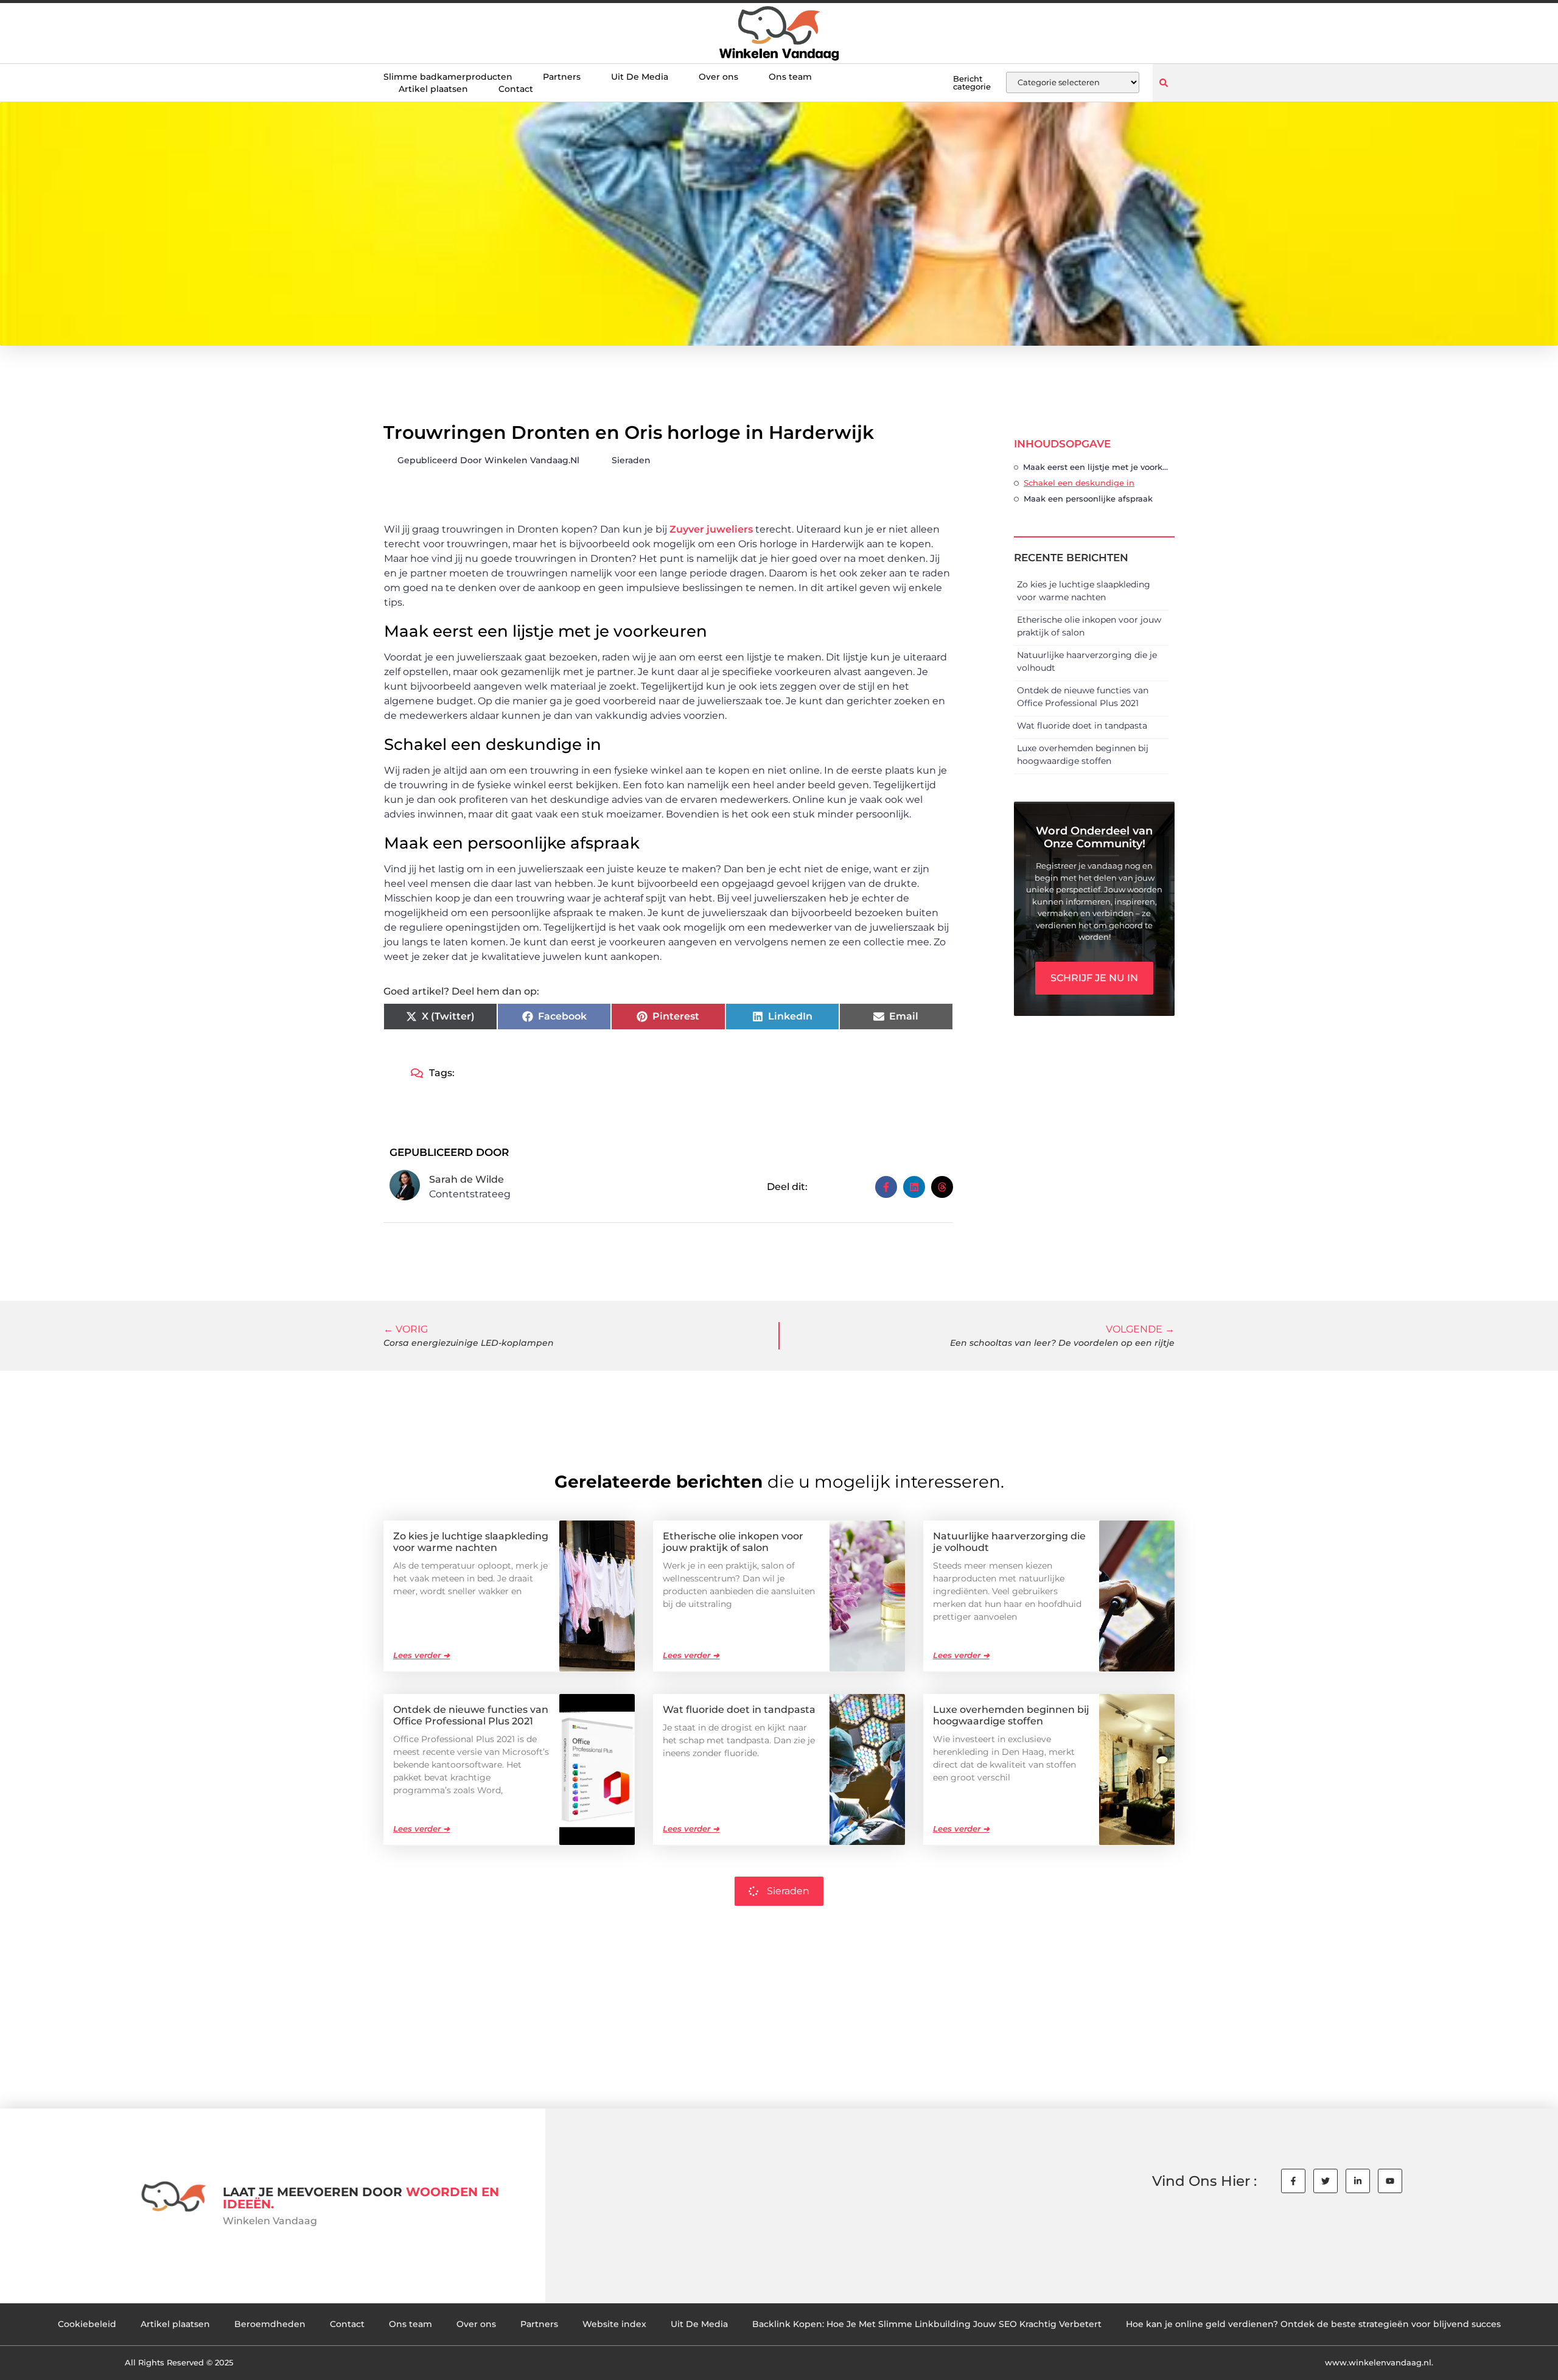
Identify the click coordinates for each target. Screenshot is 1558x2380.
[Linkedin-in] (1358, 2181)
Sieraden (631, 460)
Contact (516, 89)
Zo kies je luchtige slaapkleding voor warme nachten (471, 1542)
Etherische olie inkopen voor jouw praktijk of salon (733, 1542)
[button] (1163, 82)
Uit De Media (640, 77)
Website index (614, 2324)
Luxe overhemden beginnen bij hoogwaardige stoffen (1011, 1715)
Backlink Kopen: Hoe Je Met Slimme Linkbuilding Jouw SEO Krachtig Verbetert (927, 2324)
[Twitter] (1326, 2181)
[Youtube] (1390, 2181)
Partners (562, 77)
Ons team (790, 77)
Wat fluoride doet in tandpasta (1082, 726)
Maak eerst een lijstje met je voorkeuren (1096, 467)
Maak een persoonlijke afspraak (1088, 499)
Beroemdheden (270, 2324)
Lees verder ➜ (421, 1655)
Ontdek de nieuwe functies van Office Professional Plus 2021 (471, 1715)
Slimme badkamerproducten (448, 77)
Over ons (718, 77)
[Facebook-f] (1293, 2181)
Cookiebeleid (87, 2324)
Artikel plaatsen (433, 89)
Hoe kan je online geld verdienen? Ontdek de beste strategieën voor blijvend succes (1313, 2324)
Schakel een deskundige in (1079, 483)
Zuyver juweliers (711, 529)
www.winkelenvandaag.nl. (1379, 2362)
